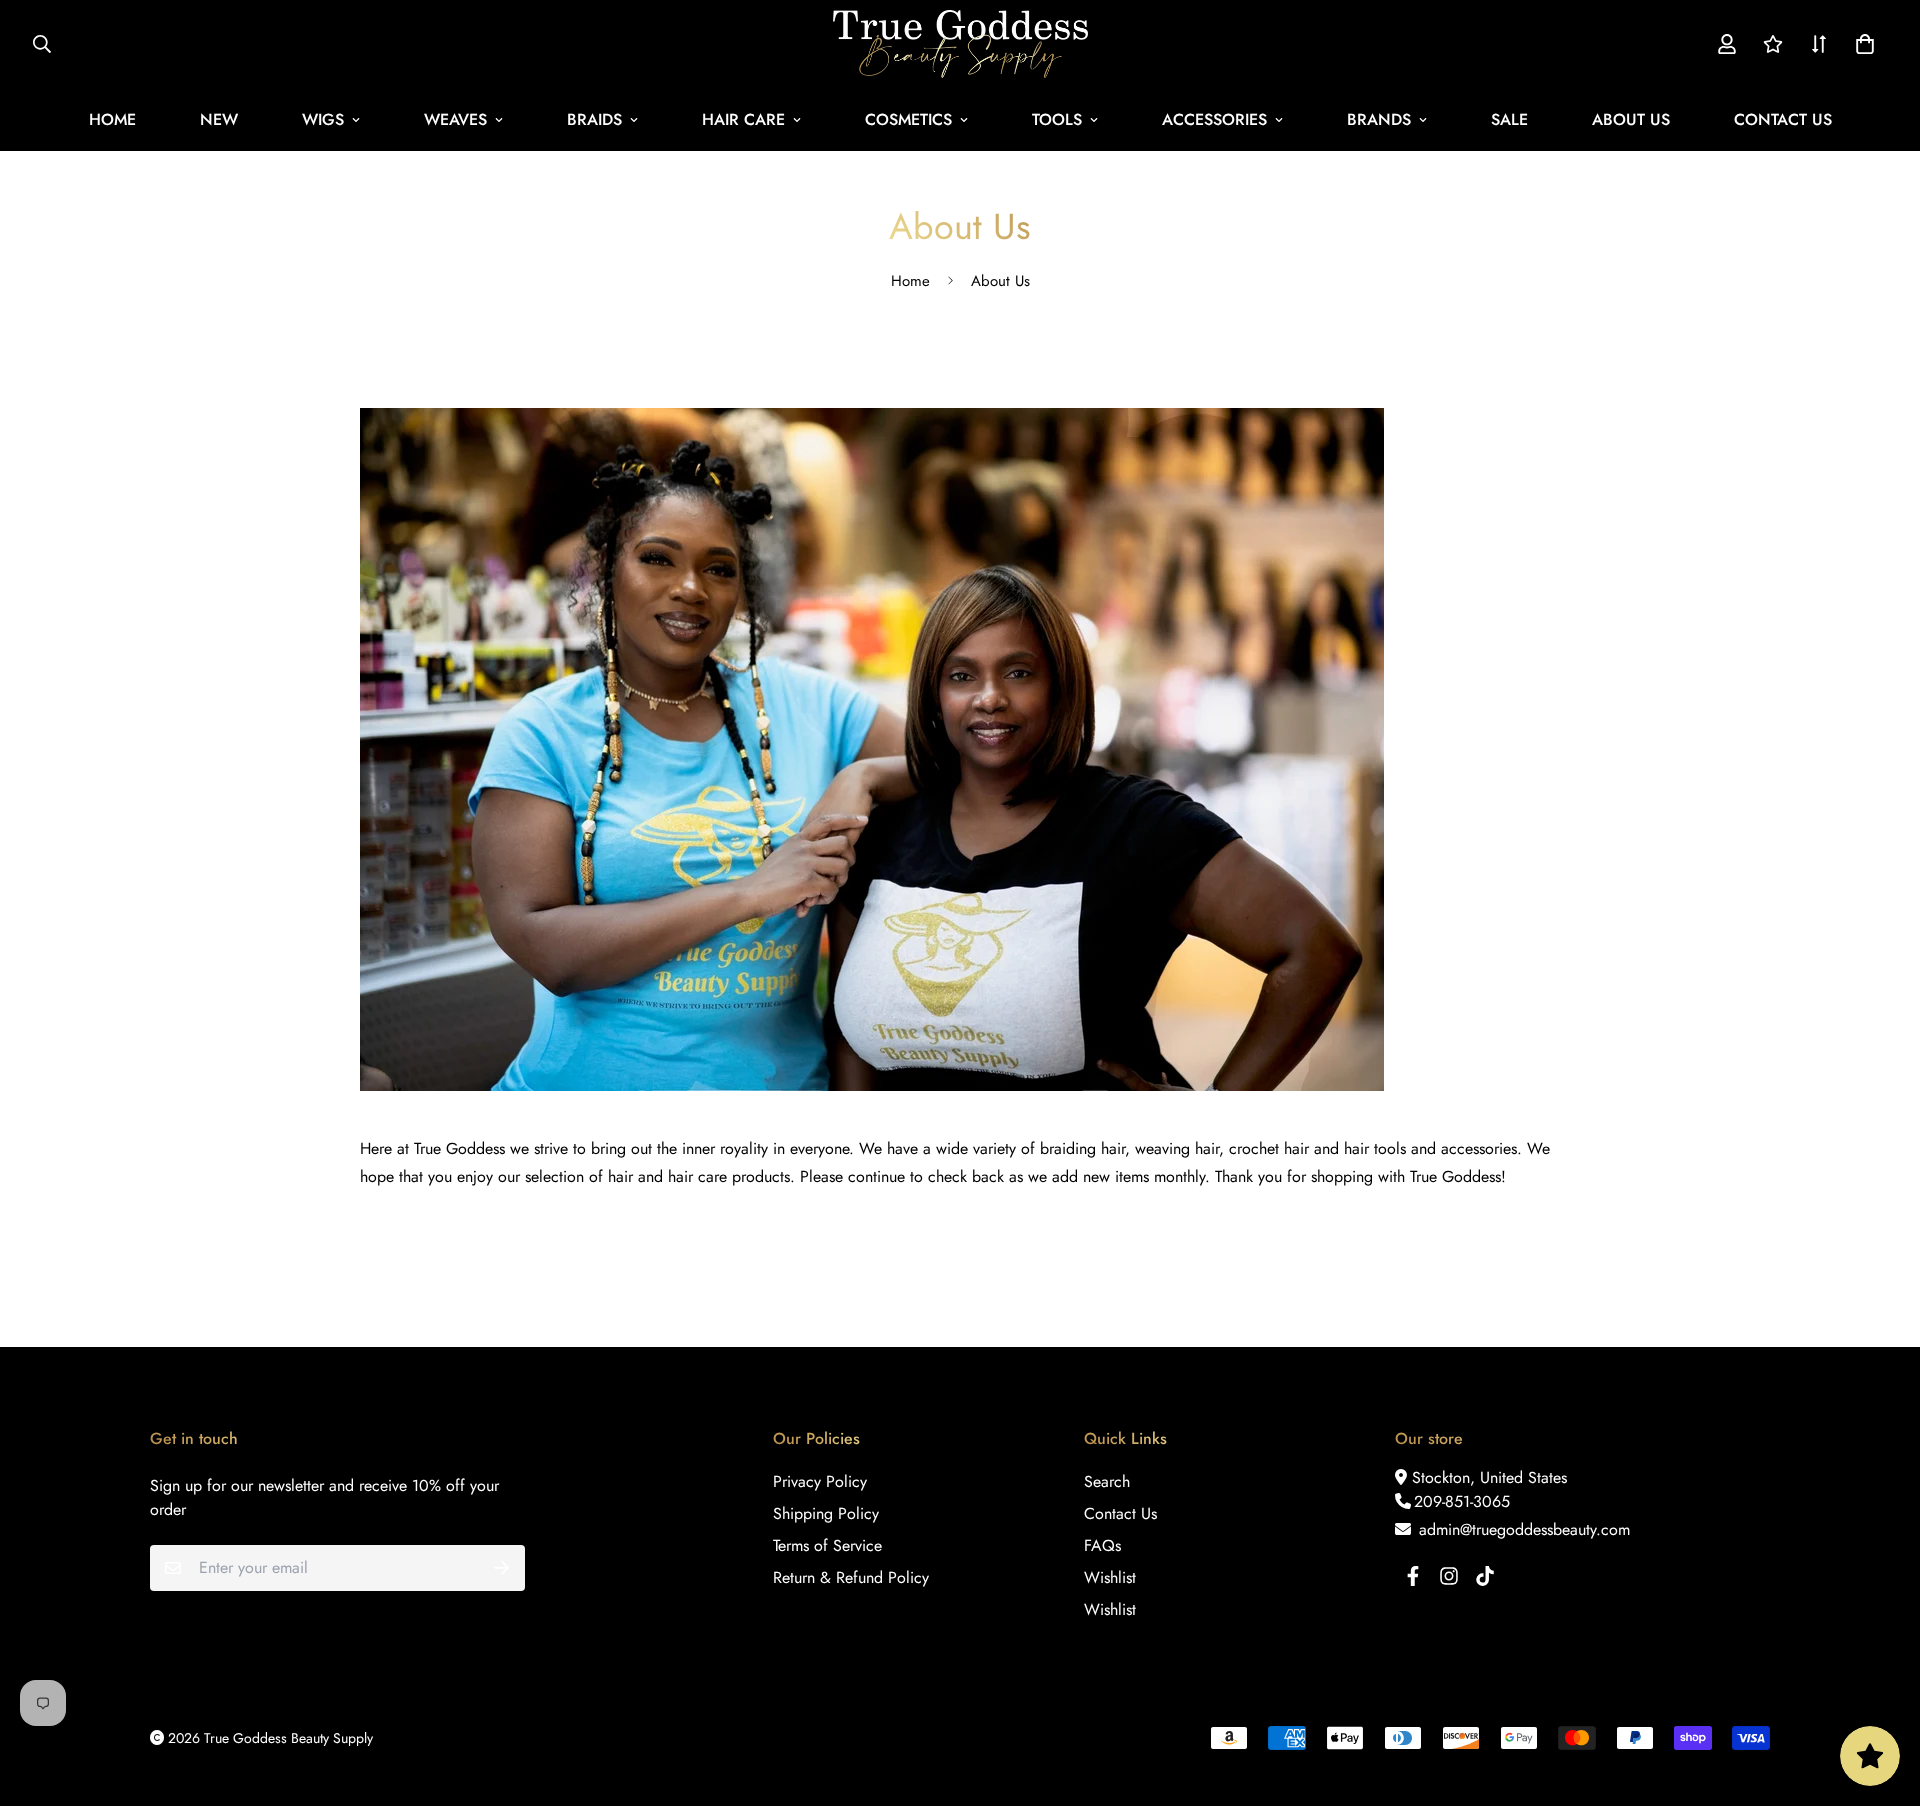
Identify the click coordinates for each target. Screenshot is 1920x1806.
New (219, 119)
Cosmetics (908, 119)
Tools (1057, 119)
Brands (1379, 119)
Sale (1509, 119)
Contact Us (1783, 119)
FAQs (1102, 1545)
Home (112, 119)
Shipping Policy (826, 1513)
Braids (594, 119)
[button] (1861, 44)
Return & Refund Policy (851, 1577)
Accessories (1214, 119)
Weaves (455, 119)
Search (1107, 1481)
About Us (1631, 119)
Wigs (323, 119)
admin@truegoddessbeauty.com (1522, 1529)
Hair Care (743, 119)
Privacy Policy (820, 1481)
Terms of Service (827, 1545)
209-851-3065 (1462, 1501)
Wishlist (1110, 1577)
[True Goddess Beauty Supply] (960, 44)
